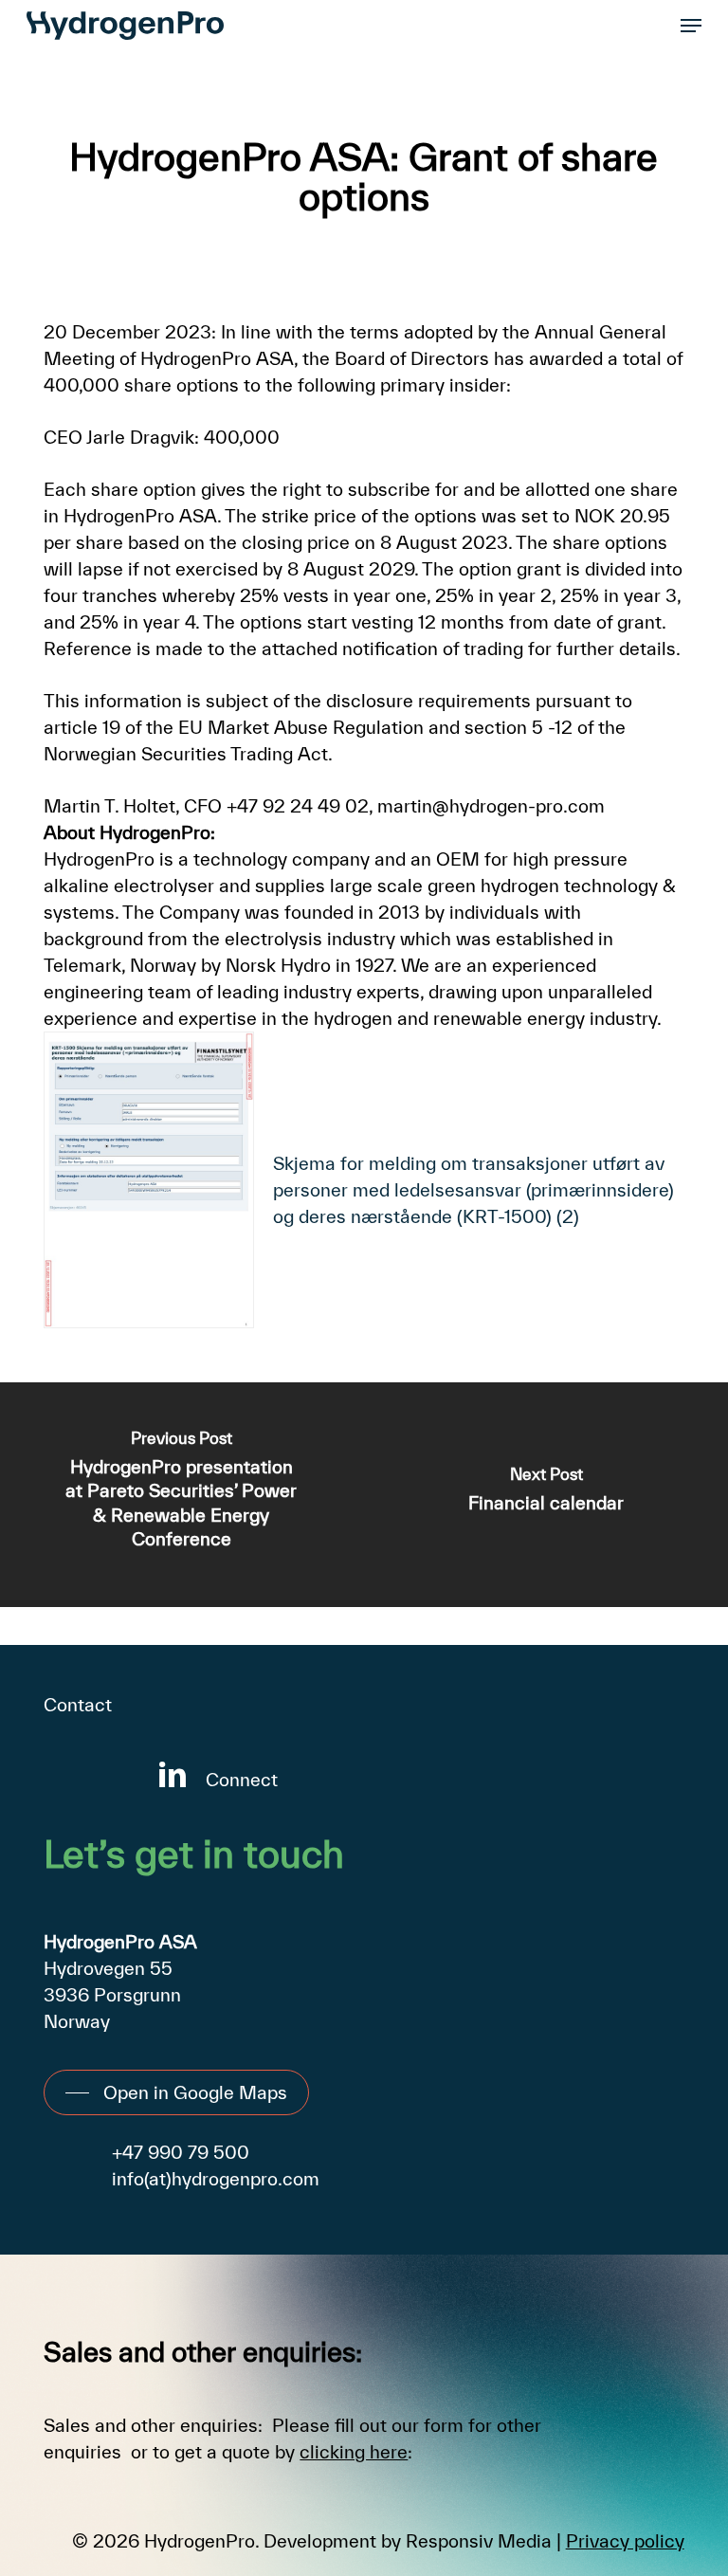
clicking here (354, 2452)
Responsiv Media (479, 2541)
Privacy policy (625, 2541)
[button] (691, 26)
